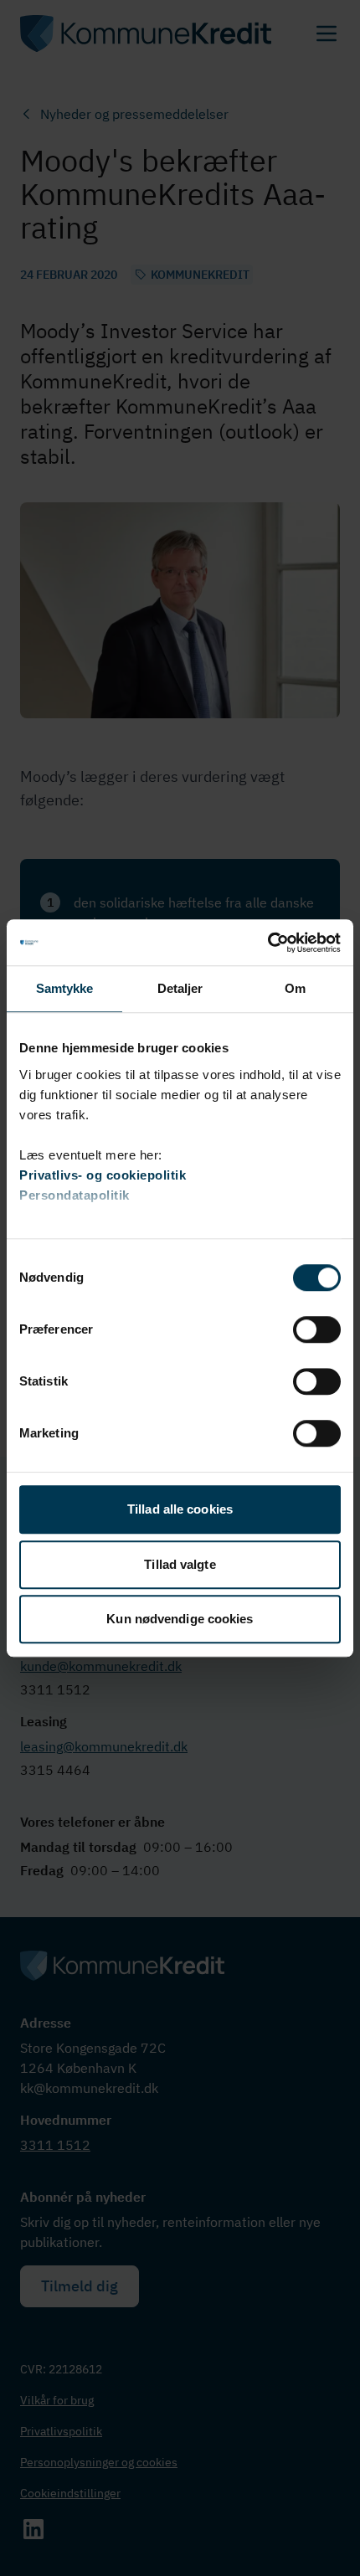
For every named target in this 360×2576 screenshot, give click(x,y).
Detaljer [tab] (180, 988)
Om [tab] (295, 988)
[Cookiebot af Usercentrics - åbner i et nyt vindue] (267, 943)
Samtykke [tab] (65, 988)
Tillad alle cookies (180, 1509)
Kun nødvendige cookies (180, 1619)
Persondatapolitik (75, 1195)
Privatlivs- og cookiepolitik (103, 1175)
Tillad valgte (180, 1564)
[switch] (317, 1329)
